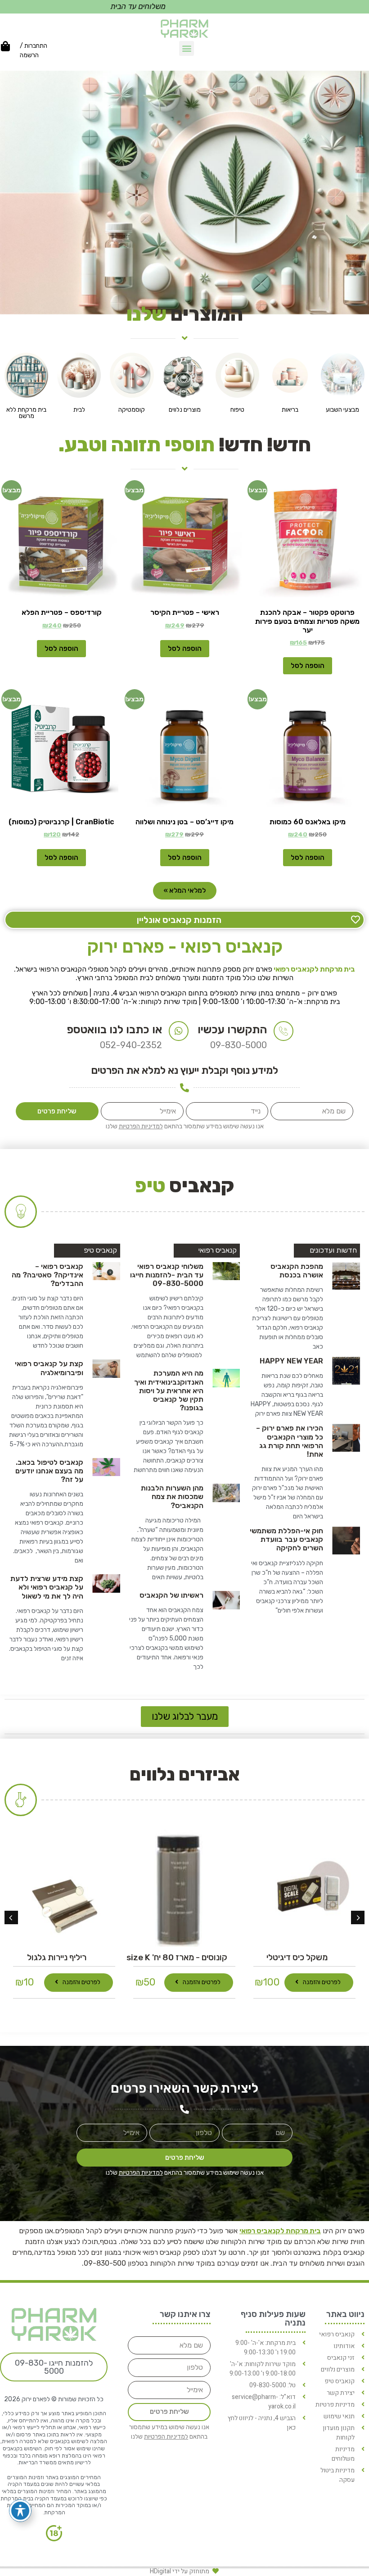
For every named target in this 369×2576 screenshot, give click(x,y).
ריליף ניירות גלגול (177, 1957)
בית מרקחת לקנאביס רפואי (314, 969)
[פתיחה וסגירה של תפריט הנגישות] (20, 2511)
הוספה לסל (308, 666)
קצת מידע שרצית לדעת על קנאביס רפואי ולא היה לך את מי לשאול (47, 1587)
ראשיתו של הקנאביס (171, 1595)
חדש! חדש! (185, 445)
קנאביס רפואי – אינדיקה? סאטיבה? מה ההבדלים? (47, 1275)
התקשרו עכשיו (232, 1029)
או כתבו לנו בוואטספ (115, 1029)
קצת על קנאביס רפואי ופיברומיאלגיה (49, 1368)
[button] (187, 48)
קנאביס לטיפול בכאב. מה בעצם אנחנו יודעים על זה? (49, 1471)
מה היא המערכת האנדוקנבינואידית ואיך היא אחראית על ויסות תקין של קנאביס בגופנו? (169, 1390)
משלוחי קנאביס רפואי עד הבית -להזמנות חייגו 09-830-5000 (167, 1275)
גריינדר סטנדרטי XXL (57, 1957)
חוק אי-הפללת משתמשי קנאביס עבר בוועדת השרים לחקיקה (286, 1539)
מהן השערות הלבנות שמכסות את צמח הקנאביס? (172, 1497)
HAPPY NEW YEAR (291, 1361)
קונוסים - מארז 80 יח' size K (297, 1957)
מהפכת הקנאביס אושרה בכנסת (297, 1271)
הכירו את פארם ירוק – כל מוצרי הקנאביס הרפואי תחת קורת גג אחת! (290, 1441)
